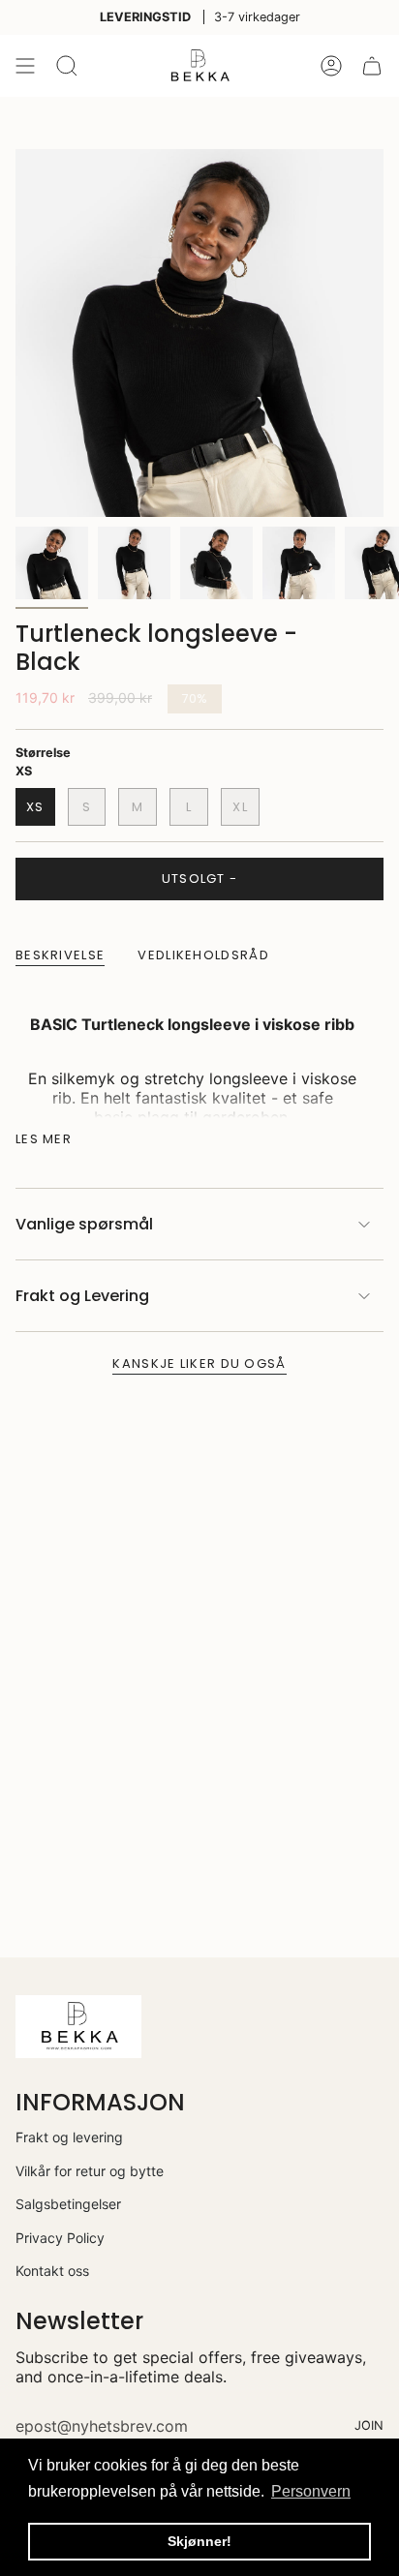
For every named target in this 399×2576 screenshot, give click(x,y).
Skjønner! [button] (199, 2541)
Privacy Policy (60, 2238)
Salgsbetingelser (68, 2204)
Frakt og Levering (82, 1296)
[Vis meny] (25, 66)
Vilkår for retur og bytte (90, 2171)
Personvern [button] (311, 2491)
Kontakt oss (52, 2271)
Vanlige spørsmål (84, 1224)
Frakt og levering (69, 2137)
